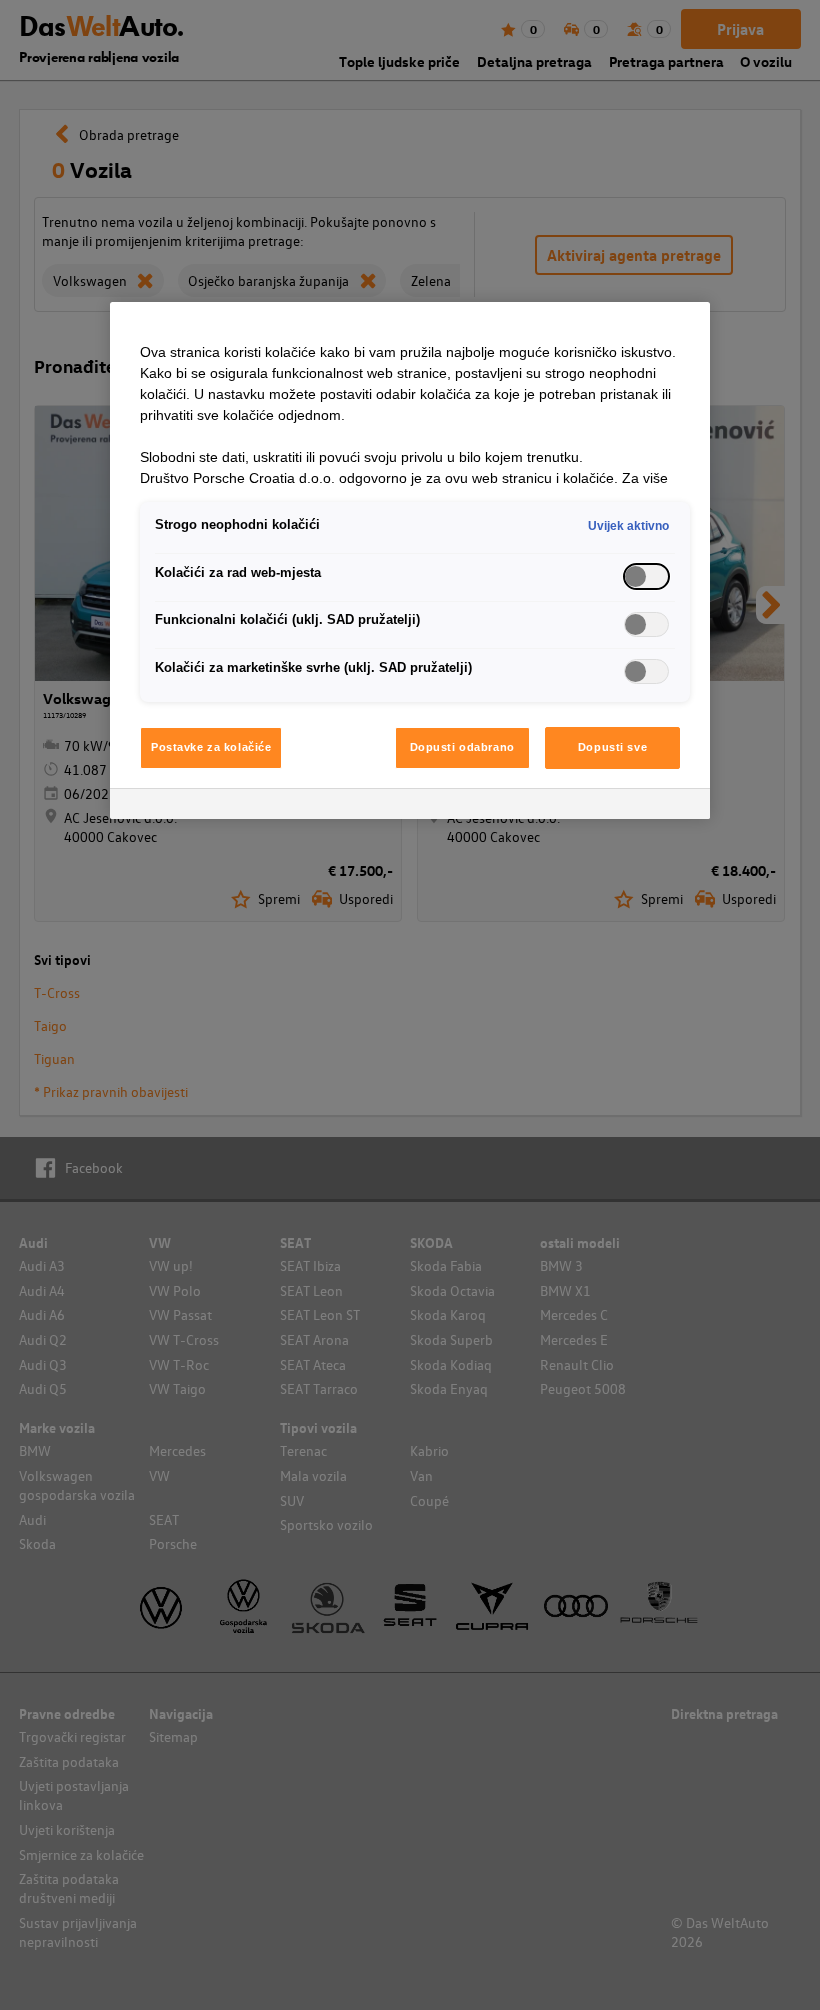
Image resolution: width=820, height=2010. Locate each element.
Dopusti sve (612, 747)
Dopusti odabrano (462, 747)
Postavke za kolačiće (211, 747)
